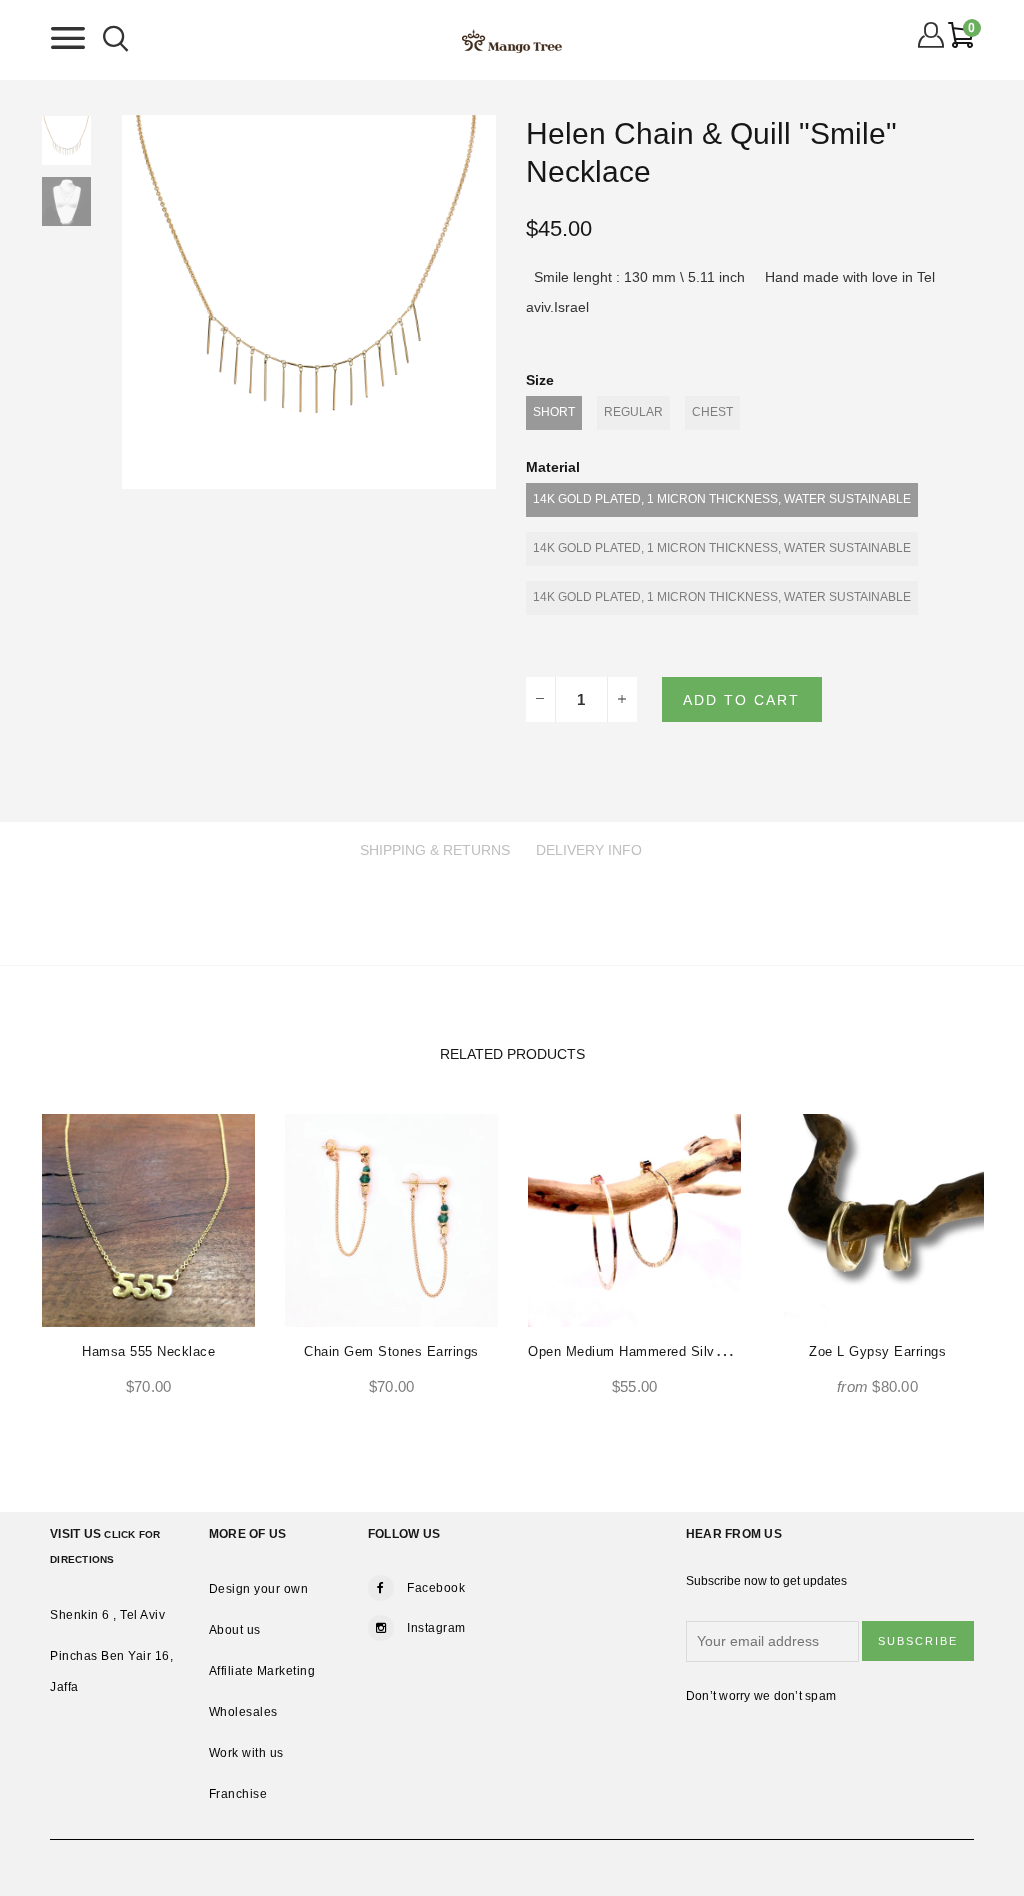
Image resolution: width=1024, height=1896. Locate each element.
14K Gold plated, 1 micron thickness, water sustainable (722, 499)
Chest (712, 412)
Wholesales (243, 1712)
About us (235, 1630)
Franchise (238, 1794)
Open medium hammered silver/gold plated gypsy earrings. (719, 1351)
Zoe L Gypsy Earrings (877, 1351)
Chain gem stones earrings (391, 1351)
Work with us (246, 1753)
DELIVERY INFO (589, 850)
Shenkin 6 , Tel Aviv (107, 1615)
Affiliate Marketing (262, 1671)
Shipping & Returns (435, 850)
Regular (633, 412)
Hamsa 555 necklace (148, 1351)
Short (554, 412)
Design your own (259, 1589)
